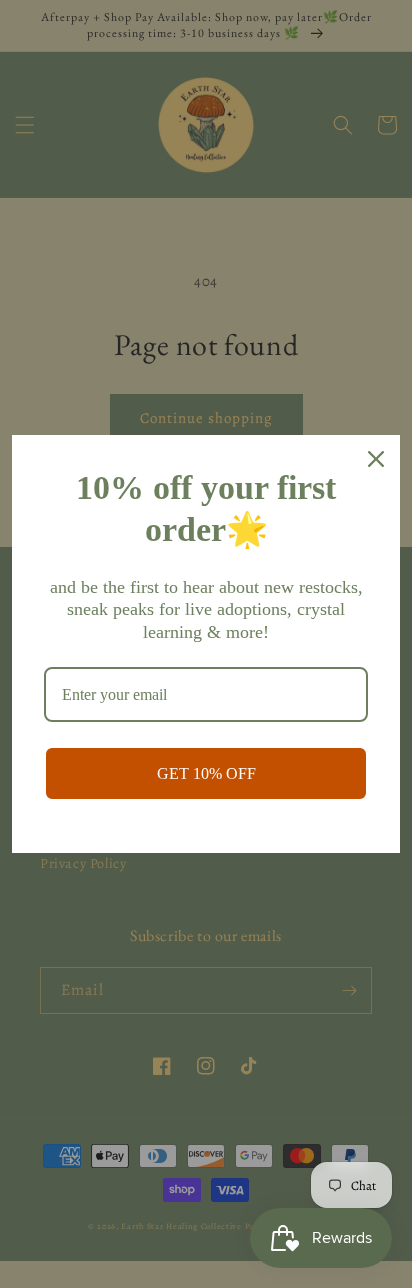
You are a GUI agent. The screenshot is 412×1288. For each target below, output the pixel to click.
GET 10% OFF (206, 773)
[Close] (376, 459)
